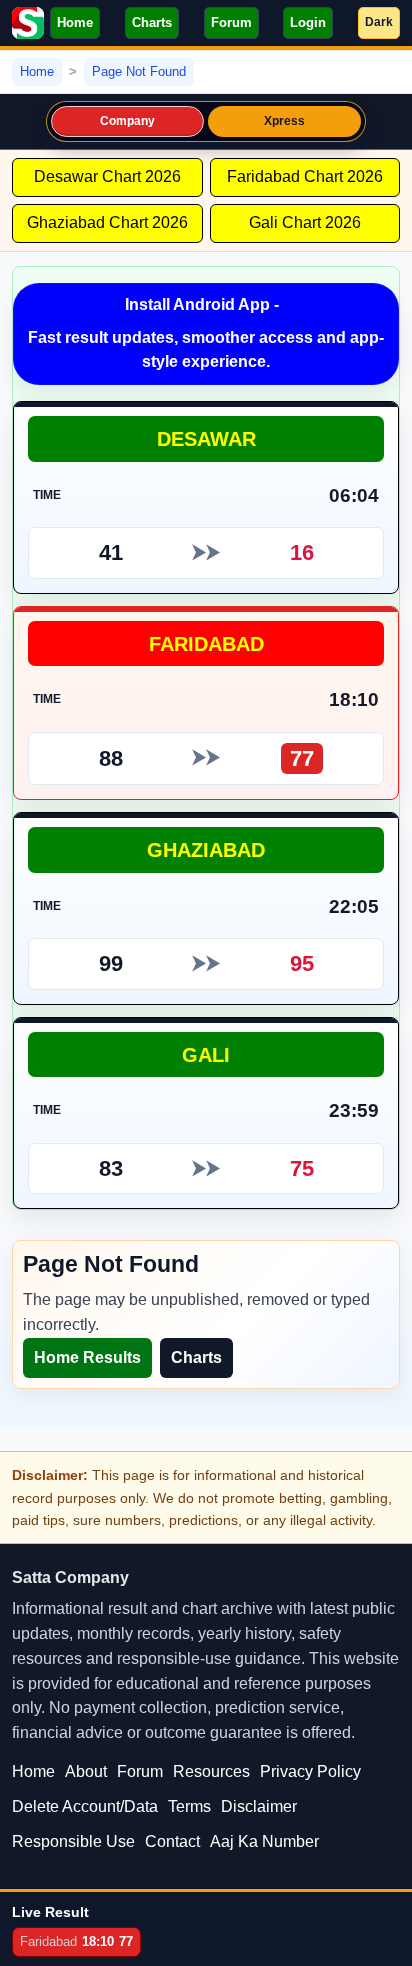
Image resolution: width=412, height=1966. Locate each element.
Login (308, 22)
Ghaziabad (206, 849)
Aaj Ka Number (264, 1841)
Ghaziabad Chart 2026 (107, 222)
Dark (379, 22)
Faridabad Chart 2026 (305, 176)
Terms (189, 1806)
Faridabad (206, 643)
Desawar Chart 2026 (107, 176)
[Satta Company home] (28, 23)
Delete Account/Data (85, 1806)
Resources (211, 1771)
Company (128, 121)
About (86, 1771)
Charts (152, 22)
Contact (172, 1841)
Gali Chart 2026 (305, 222)
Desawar (206, 438)
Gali (206, 1054)
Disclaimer (259, 1806)
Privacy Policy (310, 1771)
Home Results (87, 1357)
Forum (231, 22)
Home (75, 22)
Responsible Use (73, 1841)
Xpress (285, 121)
